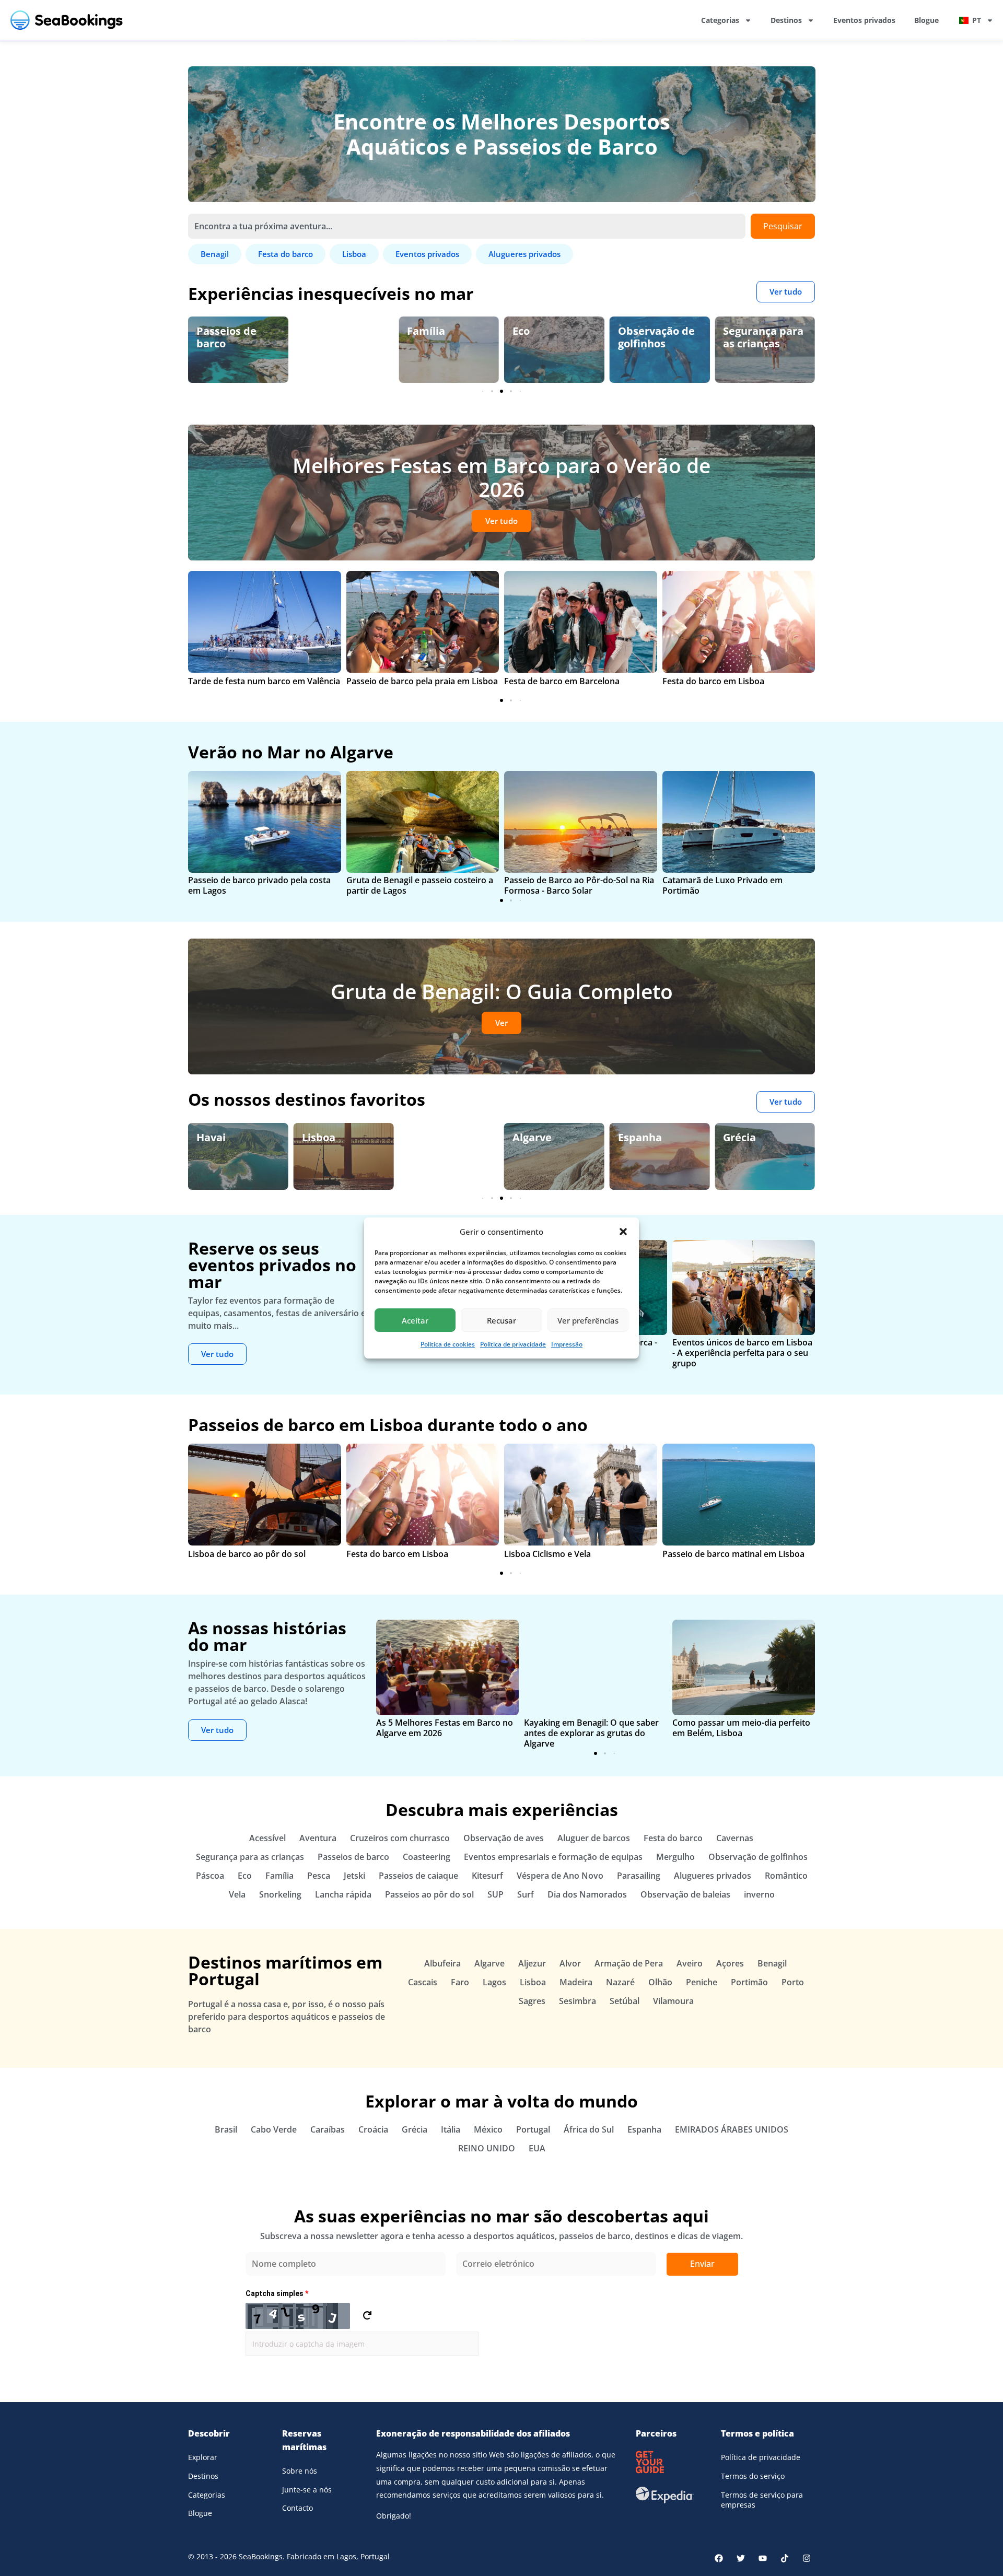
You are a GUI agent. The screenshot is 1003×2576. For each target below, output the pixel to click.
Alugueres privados (713, 1876)
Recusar (501, 1320)
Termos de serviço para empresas (762, 2500)
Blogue (926, 20)
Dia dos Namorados (587, 1894)
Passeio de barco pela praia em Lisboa (422, 681)
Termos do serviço (753, 2476)
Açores (730, 1963)
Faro (460, 1982)
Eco (521, 331)
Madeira (576, 1982)
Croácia (373, 2129)
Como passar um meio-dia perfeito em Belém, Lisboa (741, 1728)
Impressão (567, 1344)
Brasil (226, 2129)
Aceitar (415, 1320)
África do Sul (589, 2129)
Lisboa (319, 1137)
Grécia (739, 1137)
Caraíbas (328, 2129)
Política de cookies (448, 1344)
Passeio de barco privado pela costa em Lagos (259, 885)
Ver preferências (588, 1320)
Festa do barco (673, 1838)
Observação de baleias (685, 1894)
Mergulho (675, 1857)
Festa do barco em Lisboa (713, 681)
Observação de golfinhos (656, 337)
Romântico (786, 1876)
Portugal (533, 2129)
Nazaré (620, 1982)
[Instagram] (807, 2558)
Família (426, 331)
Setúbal (625, 2001)
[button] (623, 1232)
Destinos (786, 20)
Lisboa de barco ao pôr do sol (247, 1554)
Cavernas (735, 1838)
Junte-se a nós (307, 2490)
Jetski (317, 331)
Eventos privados (864, 20)
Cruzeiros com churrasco (400, 1838)
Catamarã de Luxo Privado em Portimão (722, 885)
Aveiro (690, 1963)
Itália (451, 2129)
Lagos (422, 1137)
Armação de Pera (629, 1963)
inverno (759, 1894)
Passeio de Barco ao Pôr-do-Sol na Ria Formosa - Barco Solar (579, 885)
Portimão (749, 1982)
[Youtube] (763, 2558)
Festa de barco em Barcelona (562, 681)
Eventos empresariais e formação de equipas (553, 1857)
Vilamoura (673, 2001)
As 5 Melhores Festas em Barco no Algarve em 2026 (445, 1728)
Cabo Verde (274, 2129)
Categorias (720, 20)
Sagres (532, 2001)
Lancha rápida (343, 1894)
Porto (793, 1982)
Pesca (319, 1876)
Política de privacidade (513, 1344)
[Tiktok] (785, 2558)
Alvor (570, 1963)
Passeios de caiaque (418, 1876)
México (488, 2129)
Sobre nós (300, 2471)
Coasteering (427, 1857)
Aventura (318, 1838)
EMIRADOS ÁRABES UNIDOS (732, 2129)
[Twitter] (741, 2558)
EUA (537, 2148)
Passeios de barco (226, 337)
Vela (237, 1894)
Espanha (640, 1137)
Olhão (660, 1982)
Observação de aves (504, 1838)
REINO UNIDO (487, 2148)
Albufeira (442, 1963)
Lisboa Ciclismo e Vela (547, 1554)
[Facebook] (719, 2558)
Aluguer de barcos (594, 1838)
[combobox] (467, 226)
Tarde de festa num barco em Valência (264, 681)
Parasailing (639, 1876)
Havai (211, 1137)
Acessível (267, 1838)
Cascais (423, 1982)
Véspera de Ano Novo (560, 1876)
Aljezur (532, 1963)
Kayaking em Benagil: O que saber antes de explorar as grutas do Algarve (591, 1733)
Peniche (702, 1982)
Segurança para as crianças (763, 337)
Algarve (532, 1137)
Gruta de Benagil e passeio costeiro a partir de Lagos (420, 885)
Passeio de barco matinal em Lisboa (733, 1554)
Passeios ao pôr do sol (429, 1894)
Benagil (772, 1963)
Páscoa (210, 1876)
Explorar (203, 2457)
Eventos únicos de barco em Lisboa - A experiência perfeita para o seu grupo (742, 1353)
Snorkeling (280, 1894)
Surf (526, 1894)
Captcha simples (277, 2293)
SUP (495, 1894)
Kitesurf (487, 1876)
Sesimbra (578, 2001)
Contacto (298, 2508)
